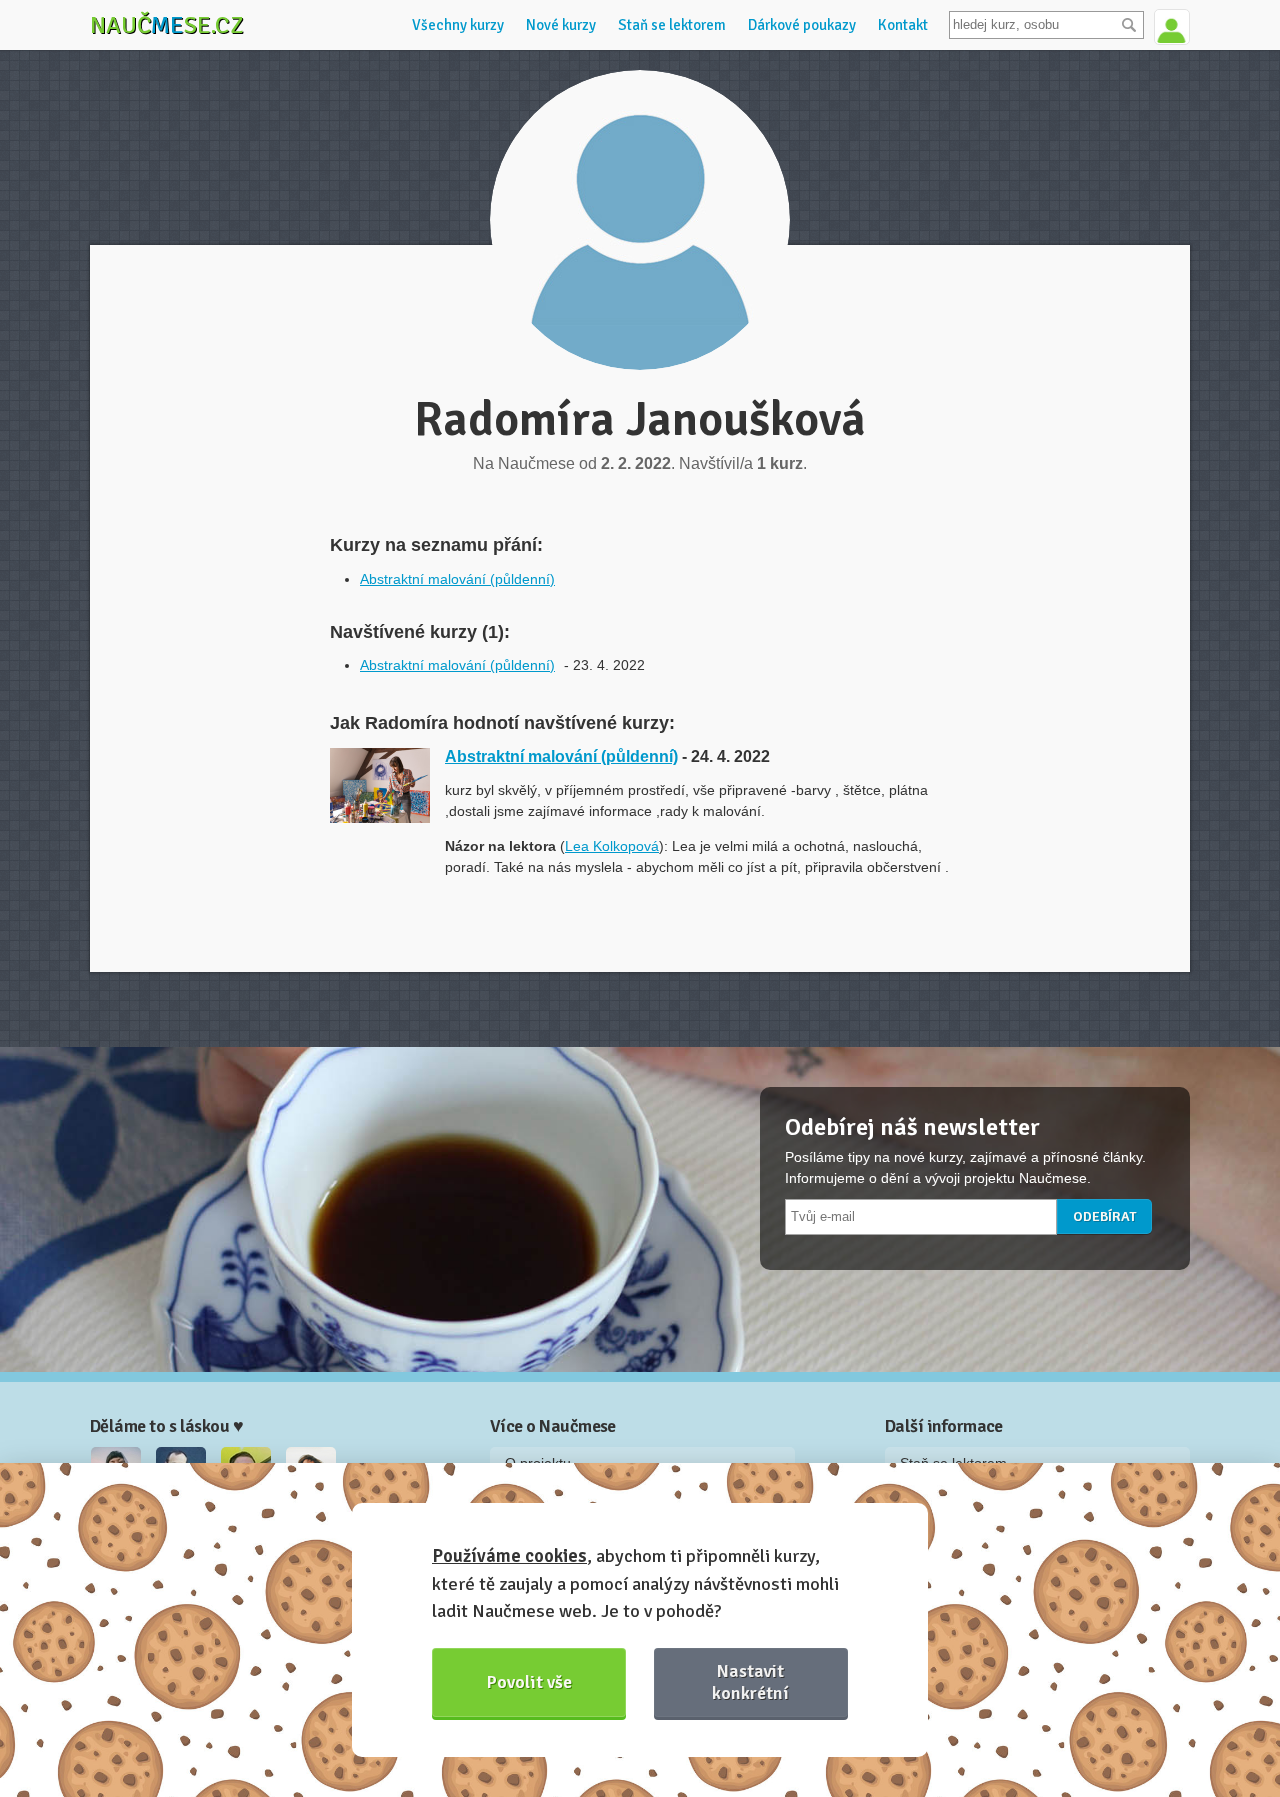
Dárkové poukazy (802, 25)
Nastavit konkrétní (750, 1681)
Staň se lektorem (672, 25)
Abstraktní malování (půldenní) (457, 579)
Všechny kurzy (458, 25)
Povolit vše (529, 1682)
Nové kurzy (561, 25)
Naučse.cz (167, 25)
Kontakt (903, 25)
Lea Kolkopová (612, 846)
